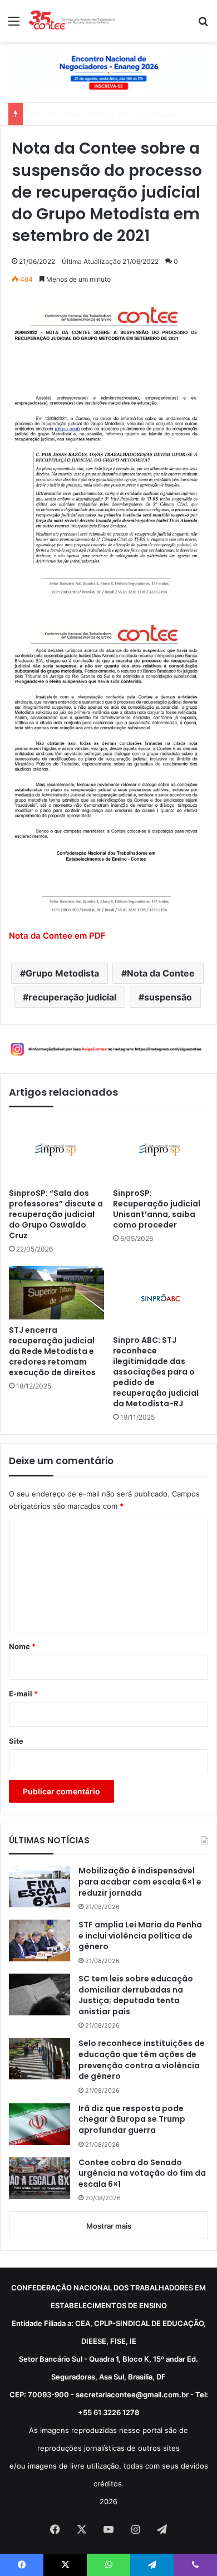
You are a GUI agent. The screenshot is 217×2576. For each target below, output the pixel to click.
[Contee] (72, 21)
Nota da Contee (161, 973)
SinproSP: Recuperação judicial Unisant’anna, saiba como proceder (157, 1209)
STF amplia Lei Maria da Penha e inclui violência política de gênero (140, 1936)
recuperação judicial (72, 997)
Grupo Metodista (62, 973)
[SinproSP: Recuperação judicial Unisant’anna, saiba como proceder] (161, 1150)
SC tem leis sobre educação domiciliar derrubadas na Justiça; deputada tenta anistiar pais (136, 1995)
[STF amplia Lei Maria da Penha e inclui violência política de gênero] (40, 1940)
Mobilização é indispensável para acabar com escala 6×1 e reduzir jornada (140, 1882)
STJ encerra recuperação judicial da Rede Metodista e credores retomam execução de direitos (52, 1351)
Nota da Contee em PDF (57, 936)
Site (16, 1741)
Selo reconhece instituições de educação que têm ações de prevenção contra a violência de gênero (142, 2060)
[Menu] (14, 25)
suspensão (168, 997)
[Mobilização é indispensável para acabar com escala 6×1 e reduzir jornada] (40, 1886)
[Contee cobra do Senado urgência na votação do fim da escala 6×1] (40, 2178)
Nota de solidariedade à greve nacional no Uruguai (116, 114)
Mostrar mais (109, 2226)
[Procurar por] (203, 25)
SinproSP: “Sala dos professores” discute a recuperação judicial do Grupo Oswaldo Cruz (56, 1215)
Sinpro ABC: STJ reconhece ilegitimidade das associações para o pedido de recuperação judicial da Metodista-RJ (156, 1372)
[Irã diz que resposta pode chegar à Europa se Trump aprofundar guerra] (40, 2124)
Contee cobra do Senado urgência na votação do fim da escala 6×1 (142, 2173)
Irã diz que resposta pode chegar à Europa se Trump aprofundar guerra (132, 2119)
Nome (22, 1646)
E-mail (23, 1694)
